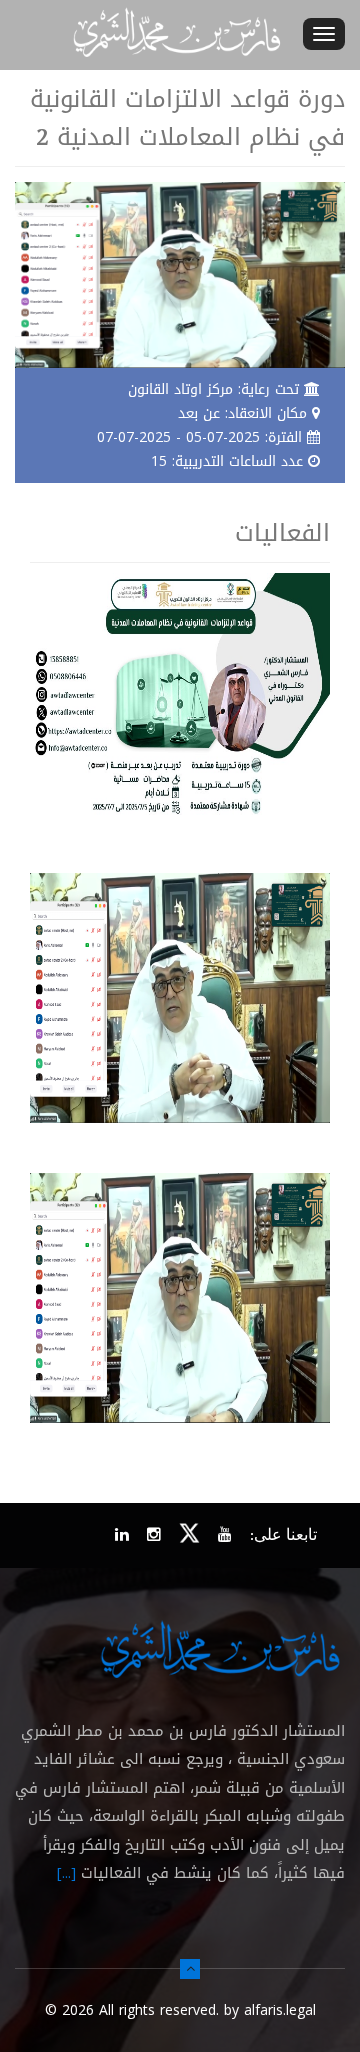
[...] (66, 1873)
